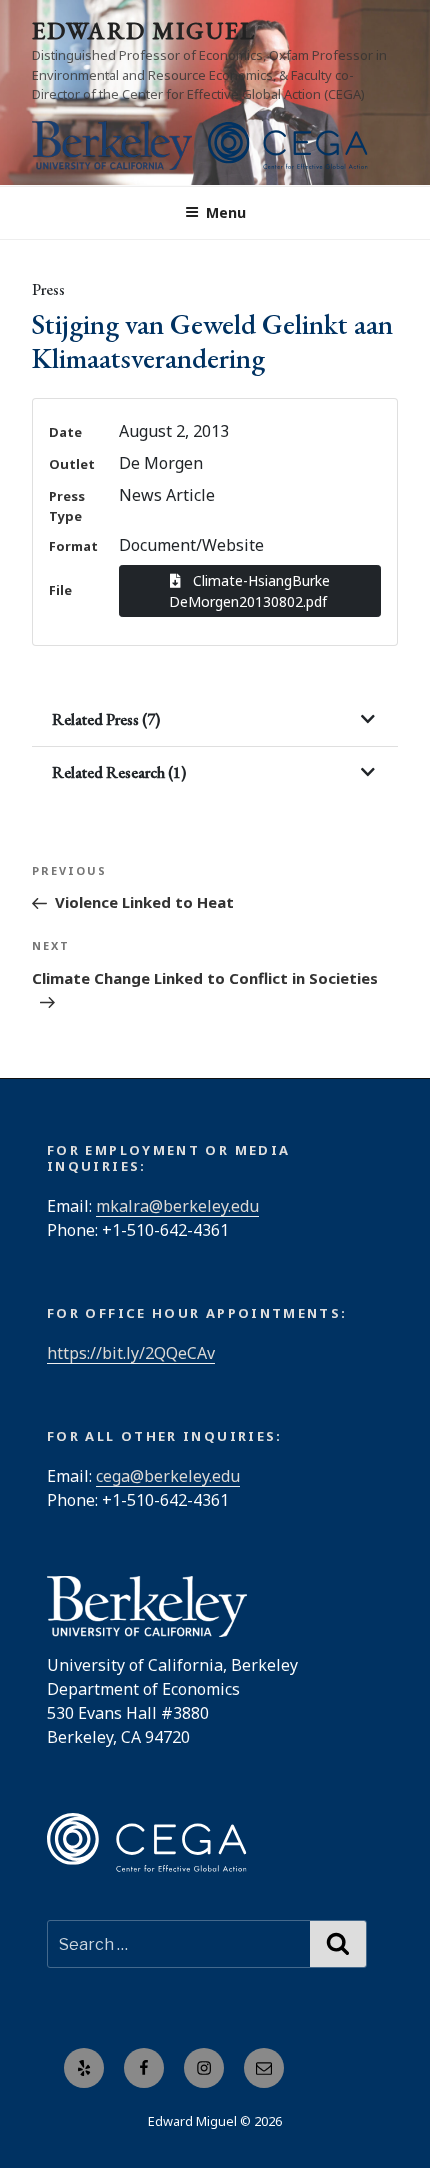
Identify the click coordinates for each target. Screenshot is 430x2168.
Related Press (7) (106, 719)
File (60, 590)
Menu (226, 212)
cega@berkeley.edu (168, 1476)
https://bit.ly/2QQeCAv (131, 1353)
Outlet (72, 464)
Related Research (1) (119, 772)
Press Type (67, 505)
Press (48, 289)
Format (73, 546)
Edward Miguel (144, 30)
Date (65, 432)
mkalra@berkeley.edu (177, 1206)
